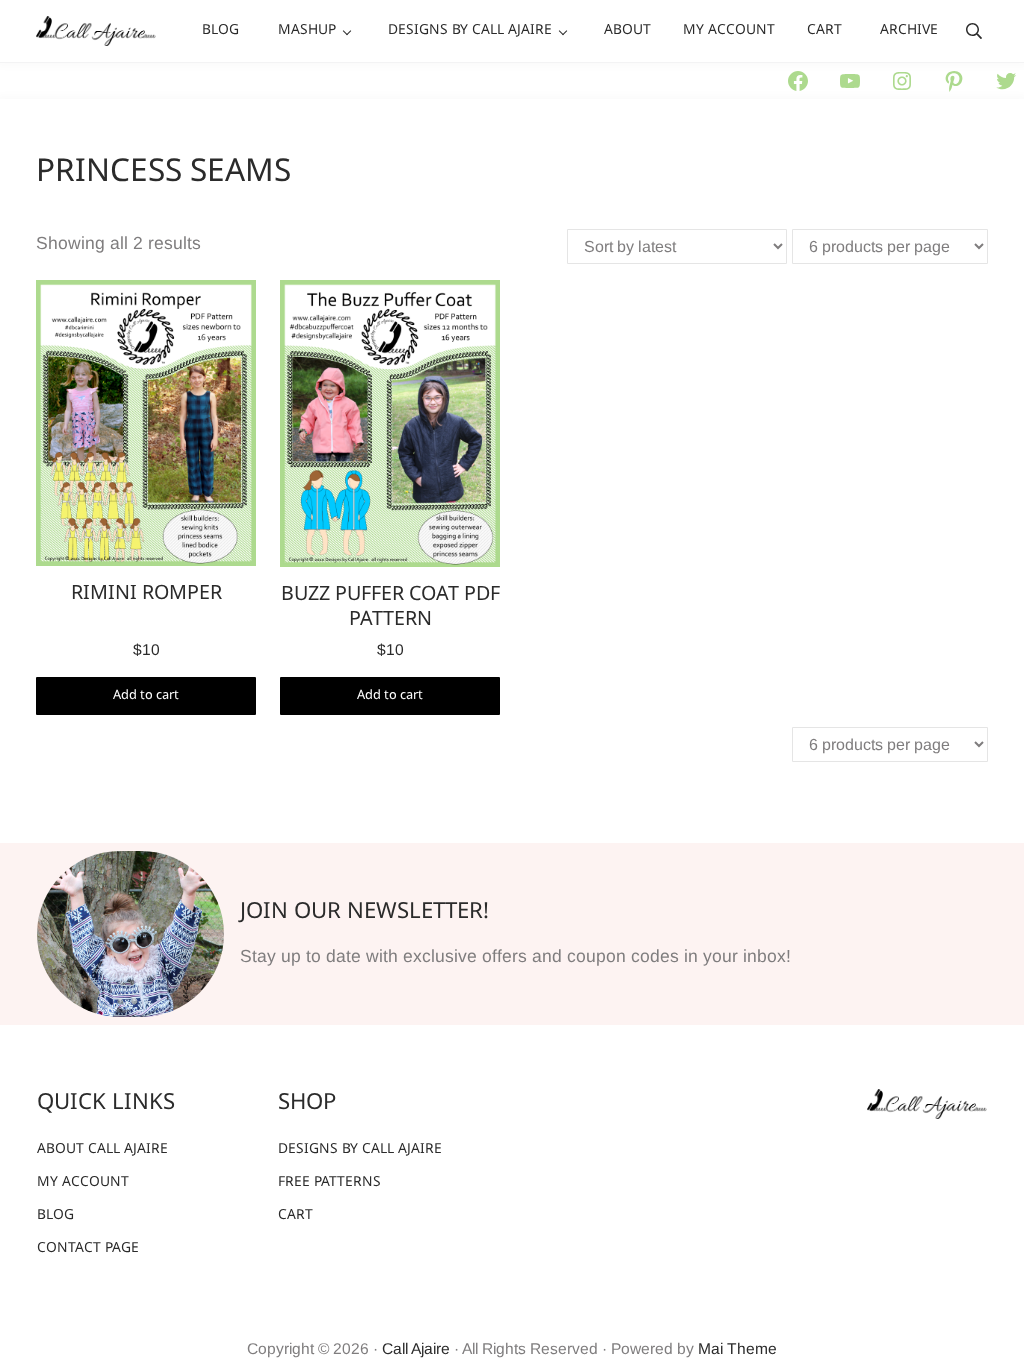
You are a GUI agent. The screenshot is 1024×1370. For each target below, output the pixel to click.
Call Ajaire (416, 1348)
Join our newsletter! (364, 912)
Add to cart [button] (146, 695)
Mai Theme (737, 1348)
